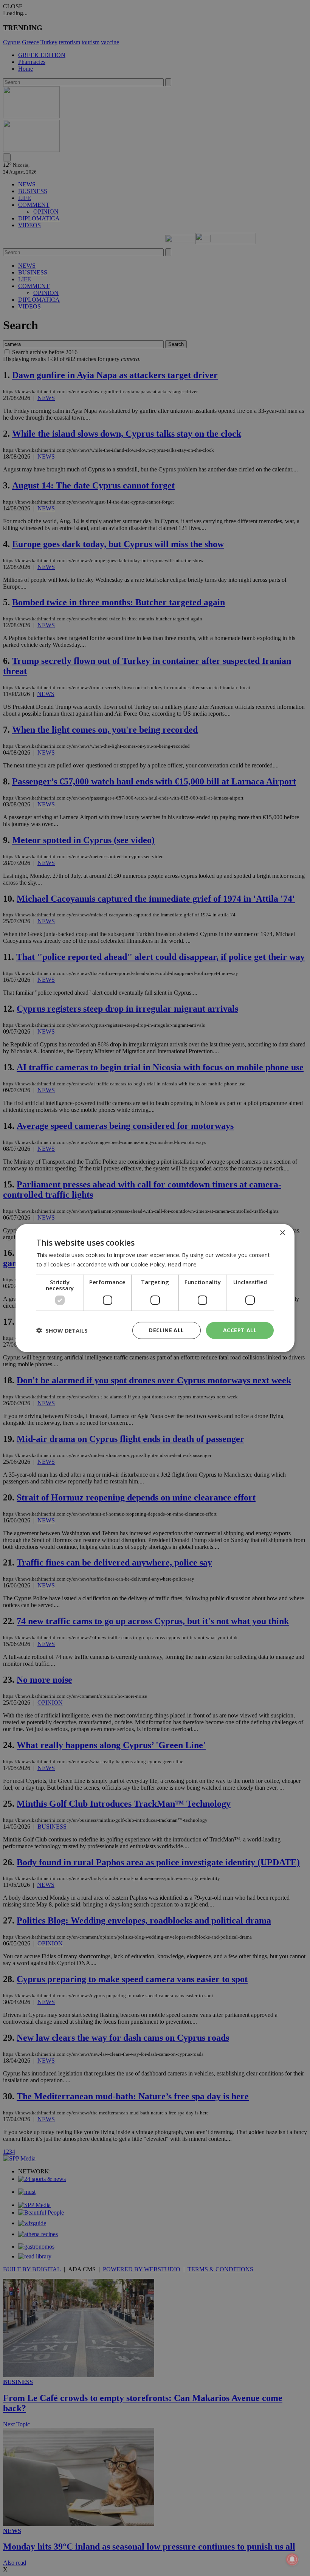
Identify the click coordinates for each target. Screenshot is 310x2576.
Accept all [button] (240, 1330)
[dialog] (155, 1288)
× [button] (282, 1233)
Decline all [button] (166, 1330)
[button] (62, 1330)
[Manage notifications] (292, 2559)
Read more (182, 1264)
